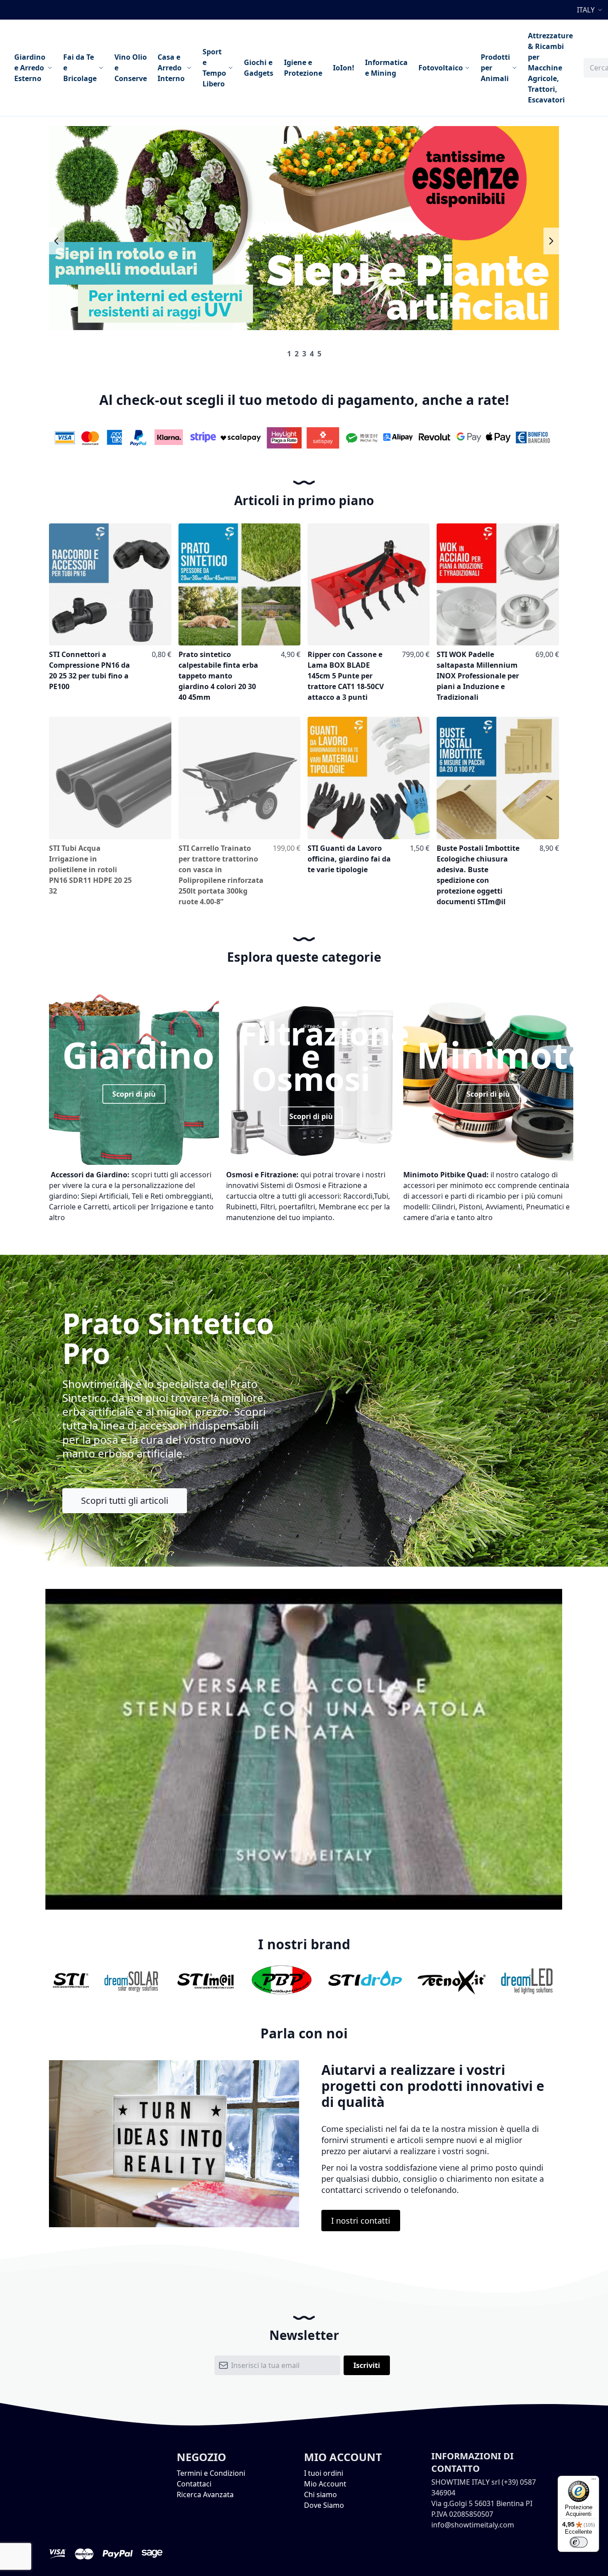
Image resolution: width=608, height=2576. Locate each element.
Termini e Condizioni (211, 2473)
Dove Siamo (324, 2505)
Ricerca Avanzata (205, 2494)
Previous (57, 241)
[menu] (294, 68)
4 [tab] (312, 354)
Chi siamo (320, 2494)
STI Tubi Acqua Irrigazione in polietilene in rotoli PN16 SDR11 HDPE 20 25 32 (90, 870)
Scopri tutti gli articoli (125, 1500)
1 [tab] (289, 354)
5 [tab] (319, 354)
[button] (591, 10)
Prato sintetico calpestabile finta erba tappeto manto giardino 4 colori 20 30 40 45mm (218, 676)
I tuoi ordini (324, 2473)
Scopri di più (134, 1094)
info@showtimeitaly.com (473, 2525)
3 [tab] (304, 354)
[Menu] (594, 2481)
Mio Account (325, 2484)
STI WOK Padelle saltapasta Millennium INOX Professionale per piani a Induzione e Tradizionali (478, 676)
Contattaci (194, 2484)
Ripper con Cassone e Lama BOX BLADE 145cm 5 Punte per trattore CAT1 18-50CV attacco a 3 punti (346, 676)
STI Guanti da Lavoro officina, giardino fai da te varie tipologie (349, 859)
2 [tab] (297, 354)
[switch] (579, 2542)
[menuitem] (33, 68)
